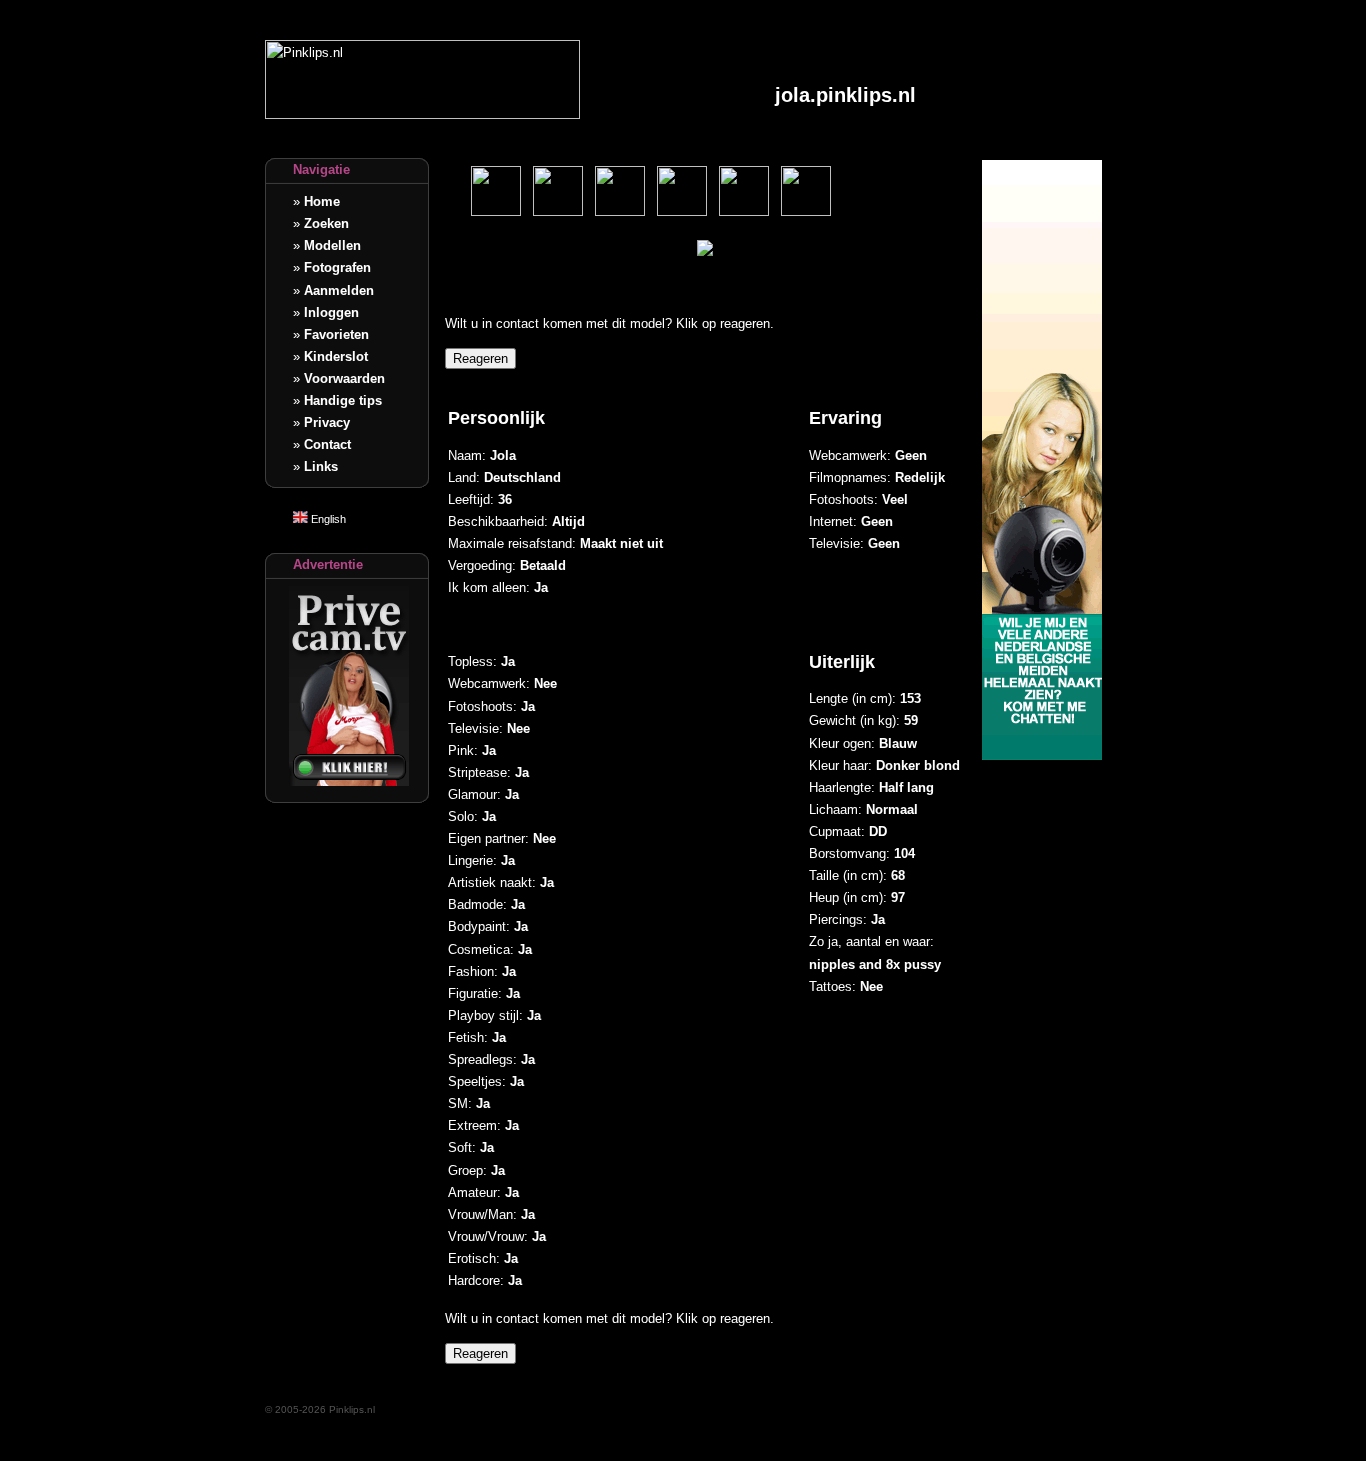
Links (321, 466)
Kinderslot (336, 356)
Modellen (332, 245)
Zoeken (326, 223)
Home (322, 201)
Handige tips (343, 400)
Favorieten (336, 334)
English (327, 519)
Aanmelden (339, 290)
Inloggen (331, 312)
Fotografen (337, 267)
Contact (327, 444)
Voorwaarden (344, 378)
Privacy (327, 422)
